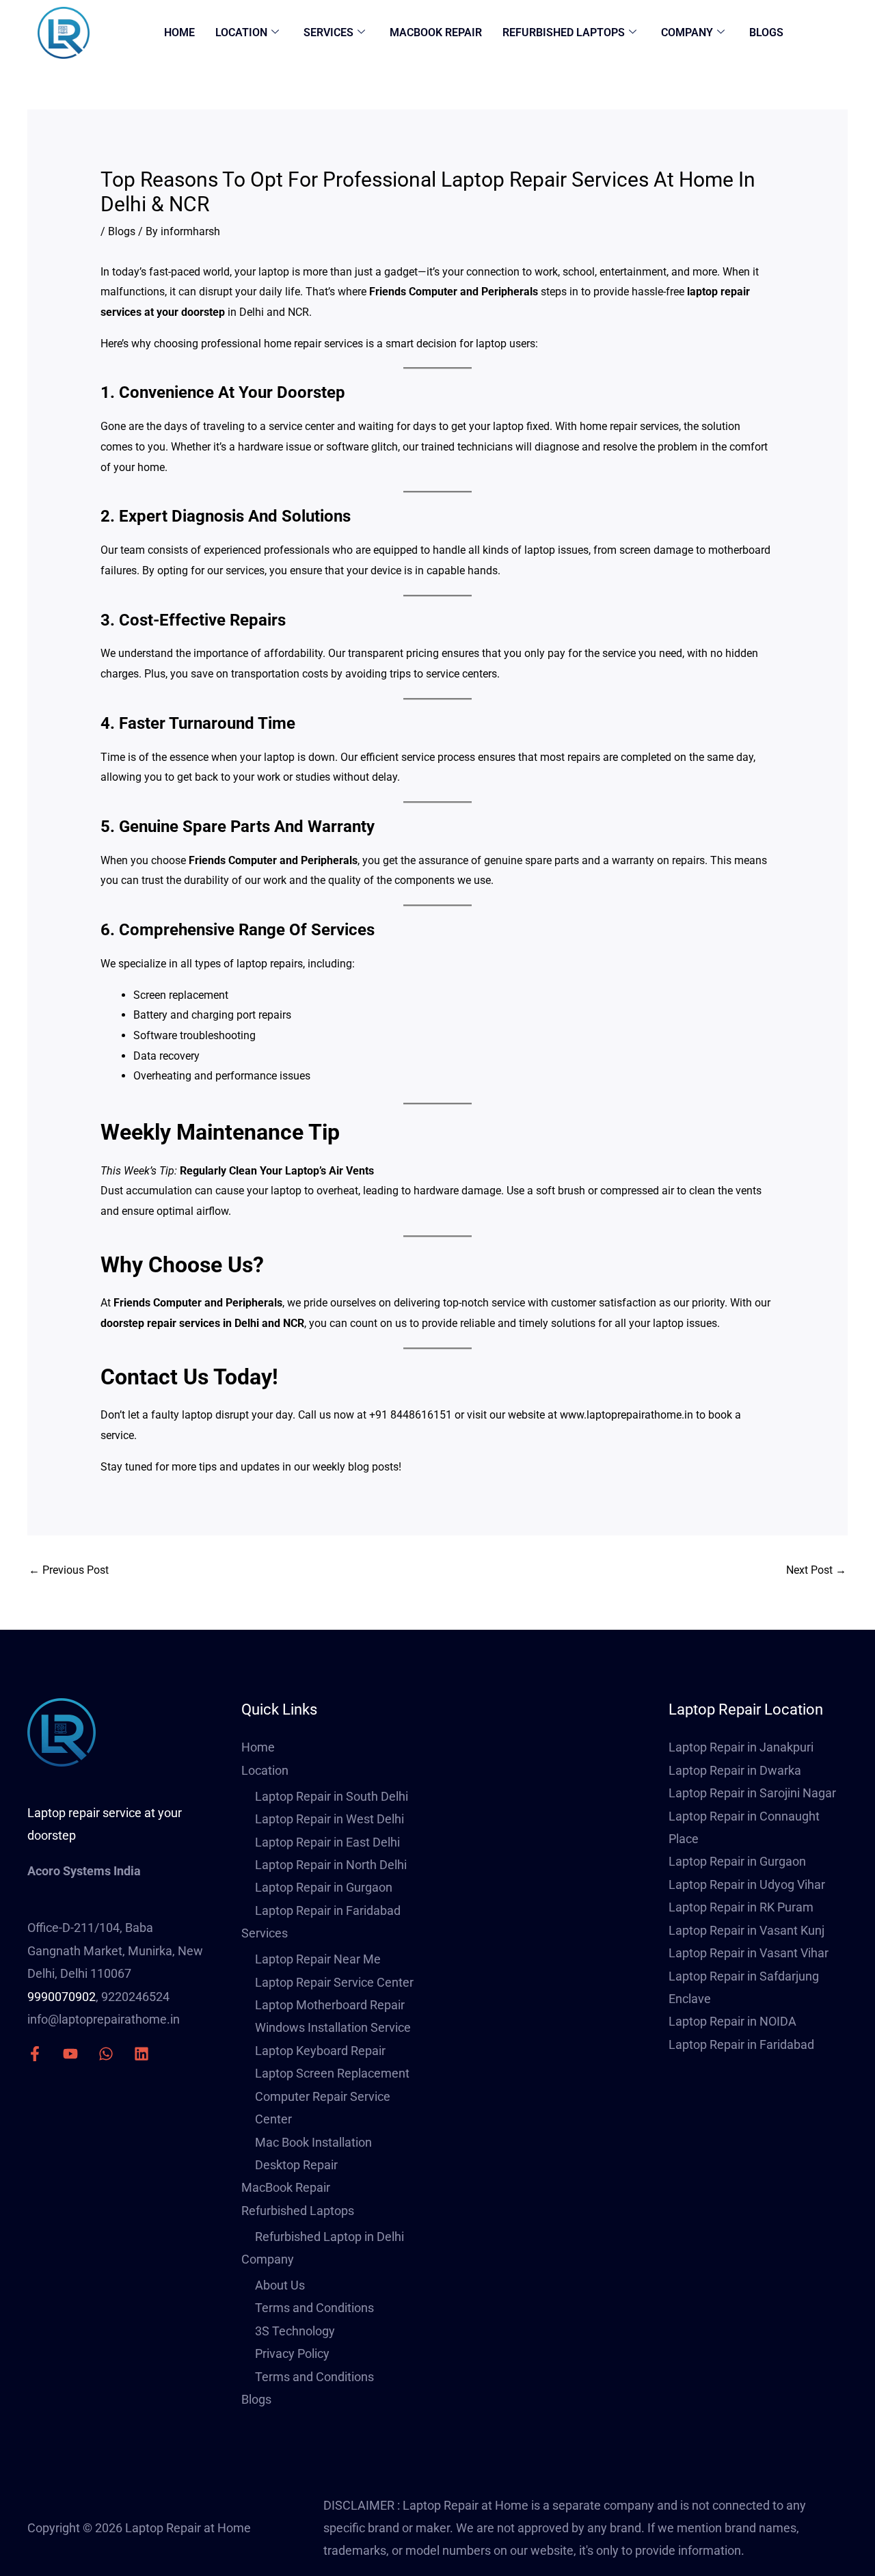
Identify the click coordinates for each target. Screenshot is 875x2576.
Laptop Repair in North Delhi (331, 1865)
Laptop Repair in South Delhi (332, 1796)
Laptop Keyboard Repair (320, 2051)
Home (179, 32)
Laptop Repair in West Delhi (329, 1819)
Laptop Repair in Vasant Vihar (749, 1953)
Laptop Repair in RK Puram (741, 1907)
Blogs (766, 32)
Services (328, 32)
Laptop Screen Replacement (332, 2073)
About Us (280, 2285)
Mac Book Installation (313, 2142)
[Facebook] (35, 2054)
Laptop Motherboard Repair (330, 2005)
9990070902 (62, 1997)
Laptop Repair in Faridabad (328, 1910)
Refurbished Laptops (564, 32)
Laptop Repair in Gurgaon (324, 1887)
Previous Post (69, 1570)
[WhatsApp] (106, 2054)
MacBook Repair (436, 32)
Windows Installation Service (333, 2027)
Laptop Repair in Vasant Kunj (746, 1930)
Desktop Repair (296, 2165)
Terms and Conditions (314, 2308)
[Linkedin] (142, 2054)
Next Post (816, 1570)
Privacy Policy (292, 2353)
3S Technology (295, 2331)
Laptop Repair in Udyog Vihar (747, 1884)
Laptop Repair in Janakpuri (741, 1747)
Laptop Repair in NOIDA (732, 2021)
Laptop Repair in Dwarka (735, 1770)
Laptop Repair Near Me (318, 1959)
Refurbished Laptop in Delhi (329, 2237)
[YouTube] (70, 2054)
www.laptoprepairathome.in (627, 1415)
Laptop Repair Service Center (334, 1982)
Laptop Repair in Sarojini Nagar (752, 1793)
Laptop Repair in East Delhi (327, 1842)
